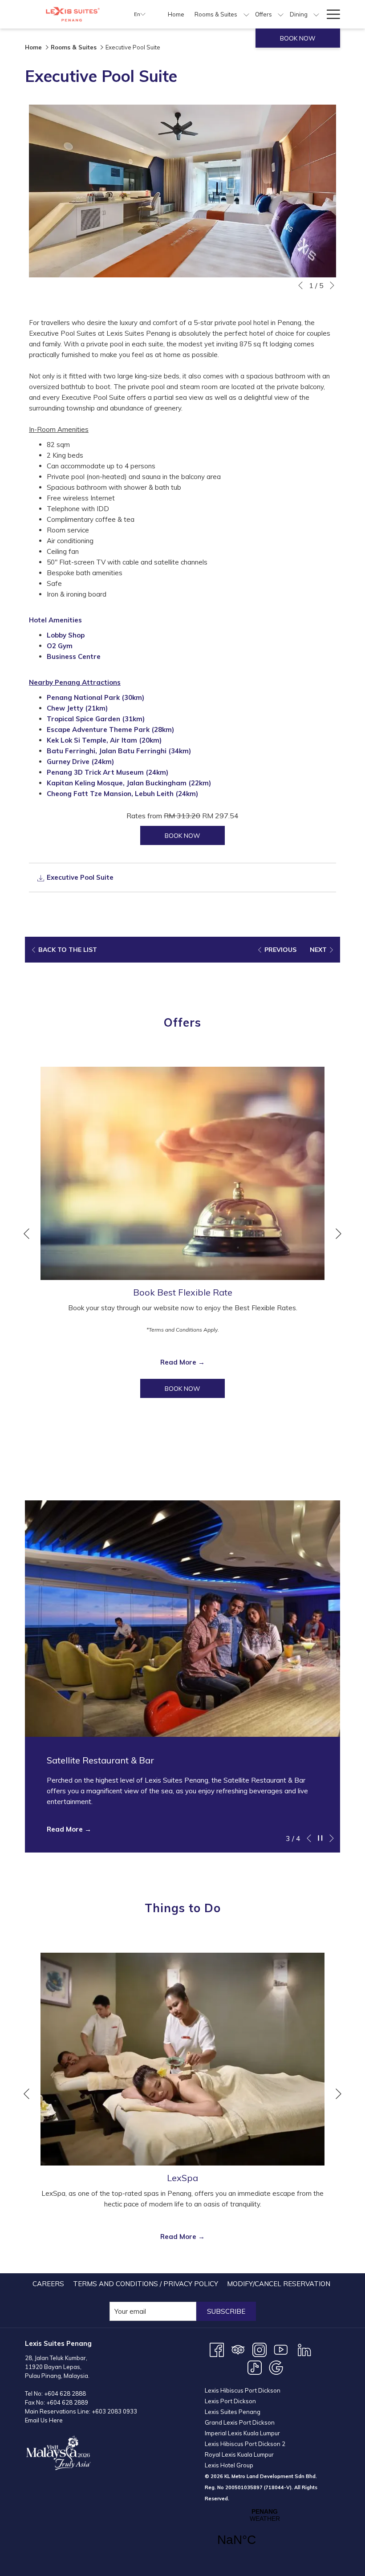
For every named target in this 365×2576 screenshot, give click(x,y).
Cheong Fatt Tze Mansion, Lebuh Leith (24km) (122, 794)
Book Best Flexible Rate (183, 1292)
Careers (48, 2284)
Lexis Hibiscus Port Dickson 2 (245, 2444)
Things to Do (183, 1908)
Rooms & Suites (74, 47)
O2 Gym (60, 646)
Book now (298, 38)
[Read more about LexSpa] (182, 2059)
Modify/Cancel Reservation (279, 2284)
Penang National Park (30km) (95, 697)
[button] (182, 191)
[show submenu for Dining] (316, 14)
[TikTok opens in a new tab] (255, 2367)
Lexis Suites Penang (233, 2412)
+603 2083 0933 (114, 2411)
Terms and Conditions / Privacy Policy (146, 2284)
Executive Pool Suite (79, 877)
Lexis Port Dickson (230, 2401)
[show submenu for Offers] (281, 14)
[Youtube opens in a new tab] (281, 2349)
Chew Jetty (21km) (77, 708)
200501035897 (244, 2487)
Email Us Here (44, 2420)
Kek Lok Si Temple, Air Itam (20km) (104, 740)
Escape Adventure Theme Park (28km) (110, 729)
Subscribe (226, 2311)
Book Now (195, 1388)
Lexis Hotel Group (229, 2465)
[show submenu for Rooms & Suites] (246, 14)
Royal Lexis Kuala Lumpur (239, 2454)
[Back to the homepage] (73, 14)
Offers (182, 1022)
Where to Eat (183, 1462)
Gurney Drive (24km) (80, 762)
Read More (179, 1362)
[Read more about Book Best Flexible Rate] (182, 1173)
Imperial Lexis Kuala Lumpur (242, 2433)
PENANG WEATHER (265, 2533)
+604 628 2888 (65, 2393)
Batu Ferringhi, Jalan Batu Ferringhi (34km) (119, 751)
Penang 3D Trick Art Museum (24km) (107, 772)
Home (33, 47)
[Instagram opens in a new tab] (260, 2349)
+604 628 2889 (67, 2402)
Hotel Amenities (55, 620)
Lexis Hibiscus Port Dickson (243, 2390)
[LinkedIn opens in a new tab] (304, 2349)
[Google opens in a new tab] (276, 2367)
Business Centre (74, 656)
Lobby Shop (66, 635)
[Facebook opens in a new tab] (217, 2349)
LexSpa (182, 2178)
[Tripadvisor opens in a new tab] (238, 2349)
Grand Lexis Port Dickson (240, 2422)
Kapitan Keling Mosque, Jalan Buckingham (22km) (129, 783)
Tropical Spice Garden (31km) (96, 719)
